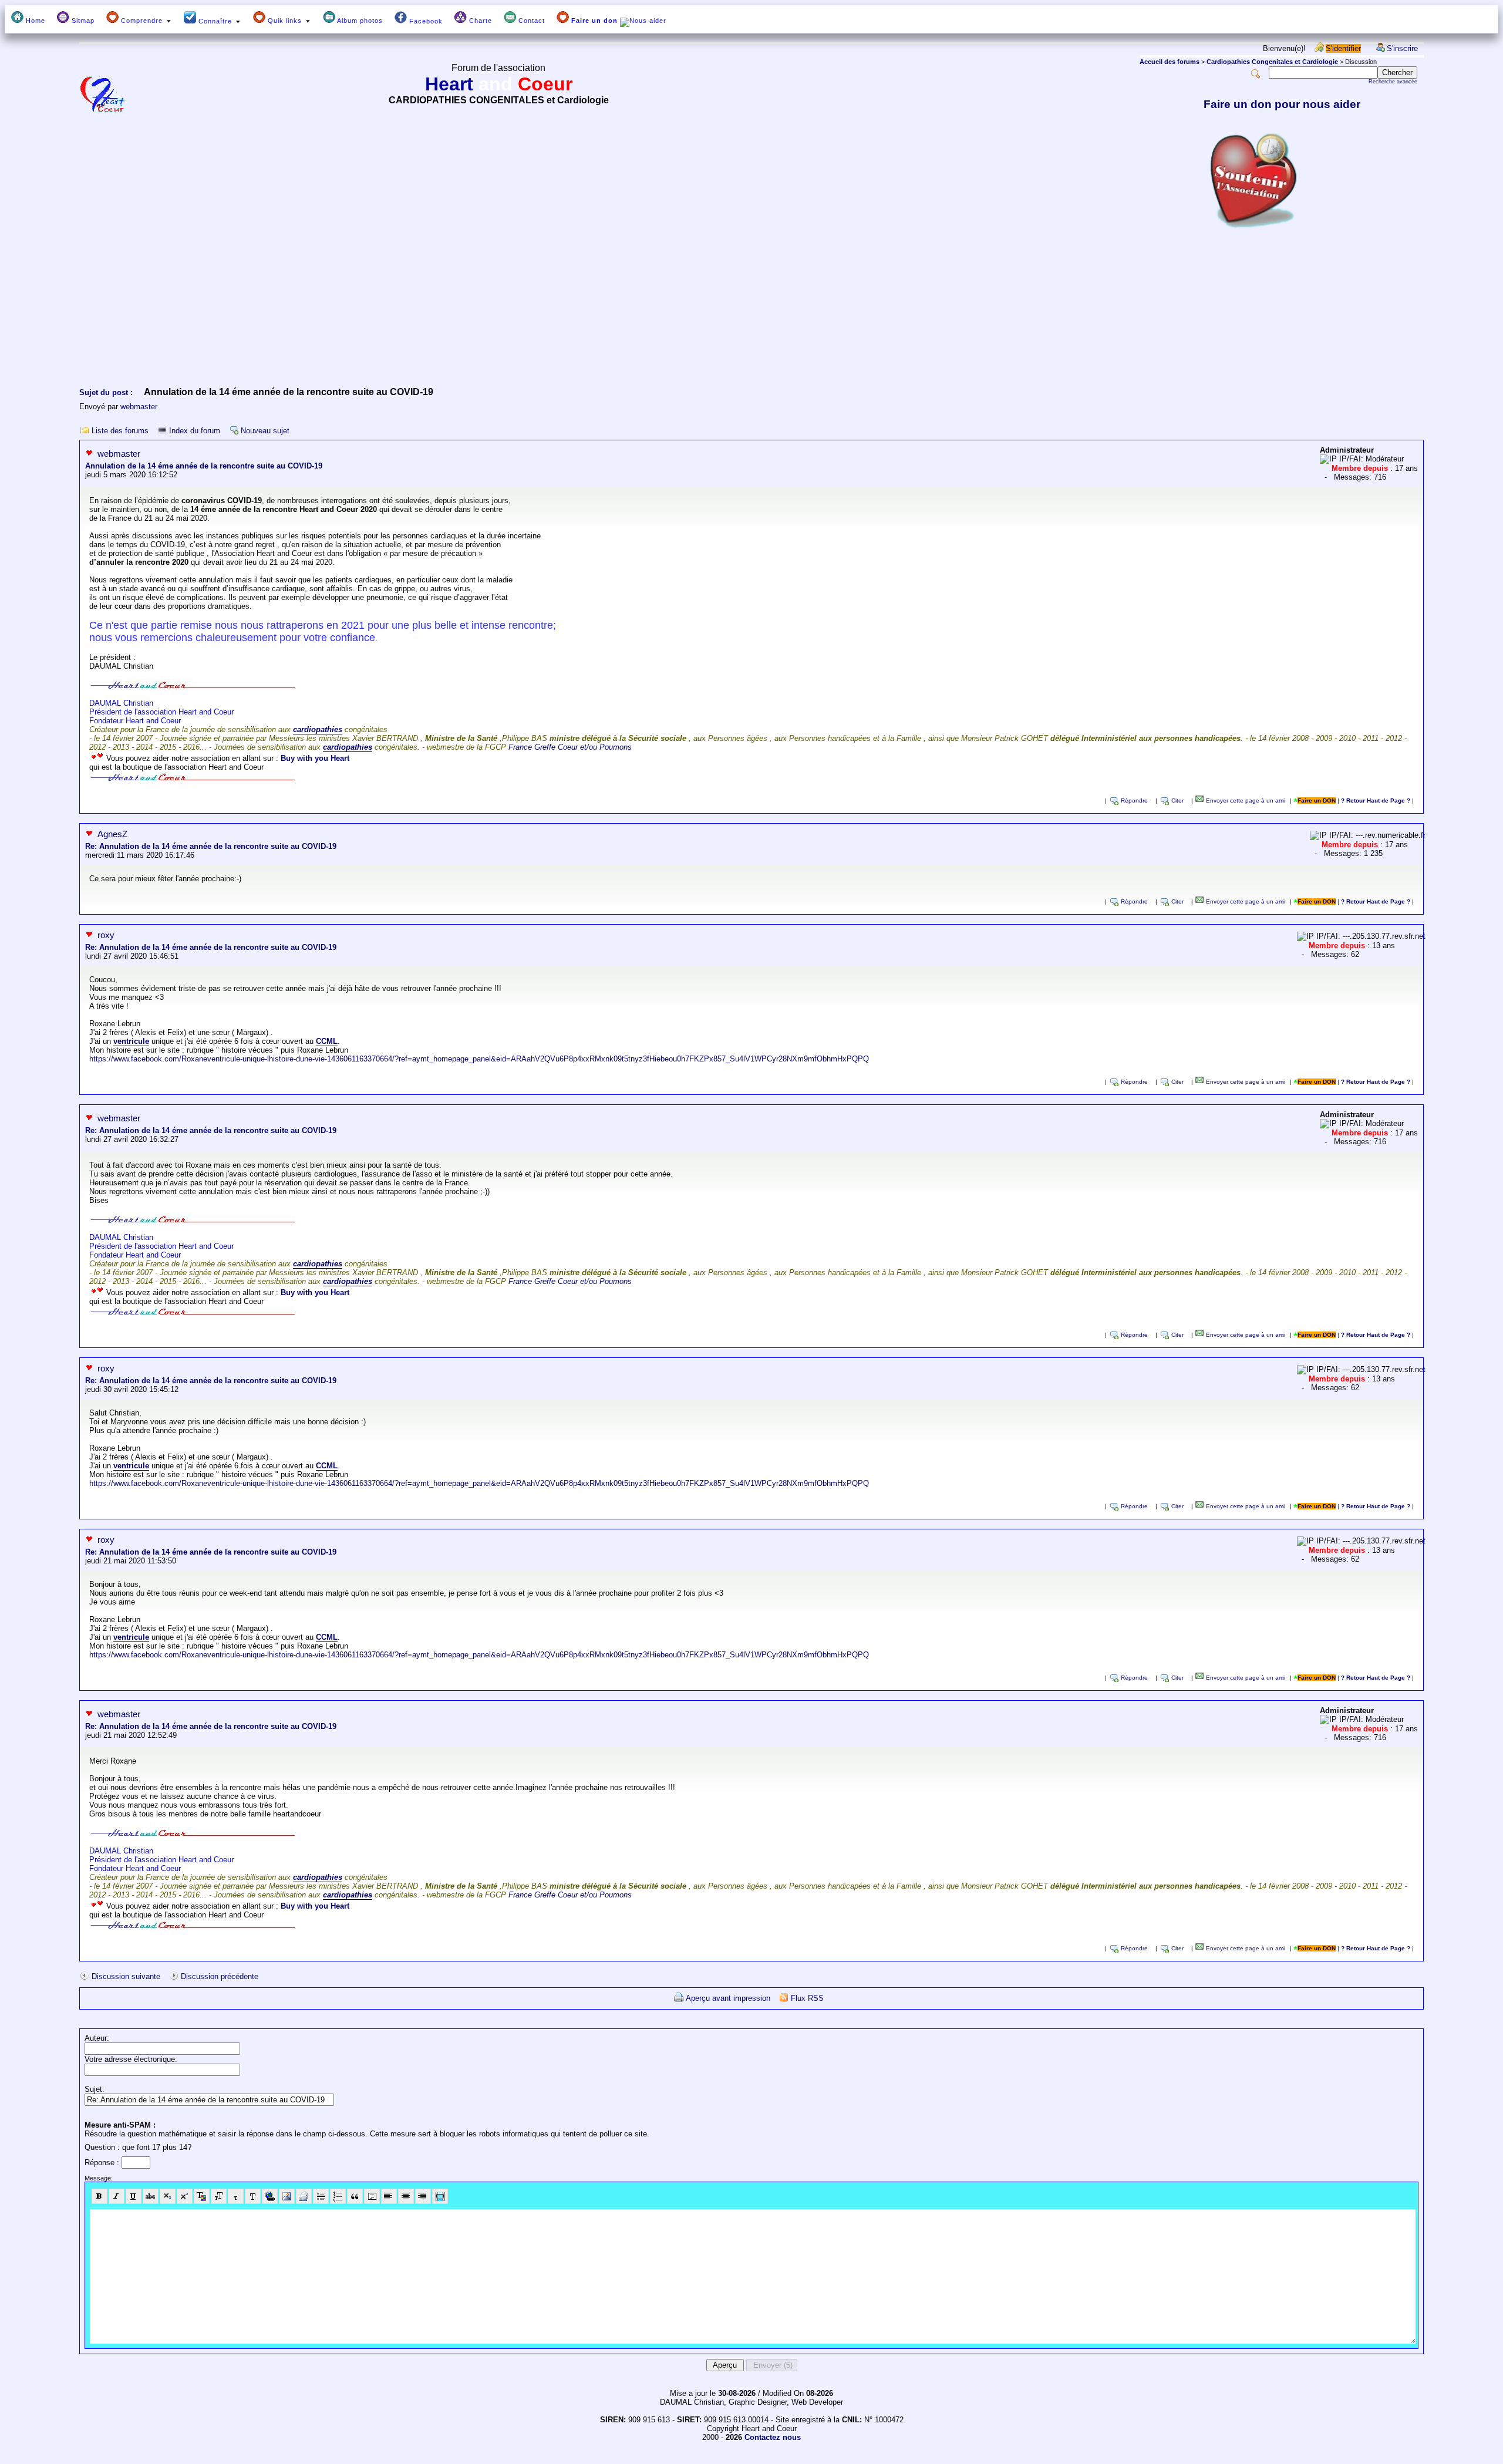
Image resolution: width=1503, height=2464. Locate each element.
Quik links (285, 21)
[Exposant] (185, 2196)
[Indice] (168, 2196)
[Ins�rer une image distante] (287, 2196)
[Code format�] (372, 2196)
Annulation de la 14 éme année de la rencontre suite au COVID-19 (204, 466)
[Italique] (117, 2196)
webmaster (139, 407)
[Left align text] (389, 2196)
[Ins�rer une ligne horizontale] (321, 2196)
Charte (479, 21)
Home (34, 21)
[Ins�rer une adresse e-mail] (304, 2196)
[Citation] (355, 2196)
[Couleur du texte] (202, 2196)
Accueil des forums (1170, 62)
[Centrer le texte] (406, 2196)
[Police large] (253, 2196)
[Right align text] (423, 2196)
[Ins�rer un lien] (270, 2196)
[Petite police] (236, 2196)
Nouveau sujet (265, 431)
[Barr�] (151, 2196)
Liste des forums (120, 431)
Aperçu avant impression (728, 1998)
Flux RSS (807, 1998)
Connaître (215, 21)
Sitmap (82, 21)
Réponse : (103, 2163)
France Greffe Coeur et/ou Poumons (570, 747)
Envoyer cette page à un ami (1244, 800)
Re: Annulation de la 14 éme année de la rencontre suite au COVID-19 (211, 846)
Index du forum (195, 431)
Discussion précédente (220, 1976)
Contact (530, 21)
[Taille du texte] (219, 2196)
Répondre (1134, 800)
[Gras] (100, 2196)
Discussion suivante (126, 1976)
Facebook (425, 21)
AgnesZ (112, 834)
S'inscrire (1402, 48)
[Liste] (338, 2196)
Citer (1177, 800)
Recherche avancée (1393, 82)
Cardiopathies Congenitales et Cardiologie (1272, 62)
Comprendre (142, 21)
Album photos (359, 21)
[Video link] (440, 2196)
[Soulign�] (134, 2196)
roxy (106, 935)
